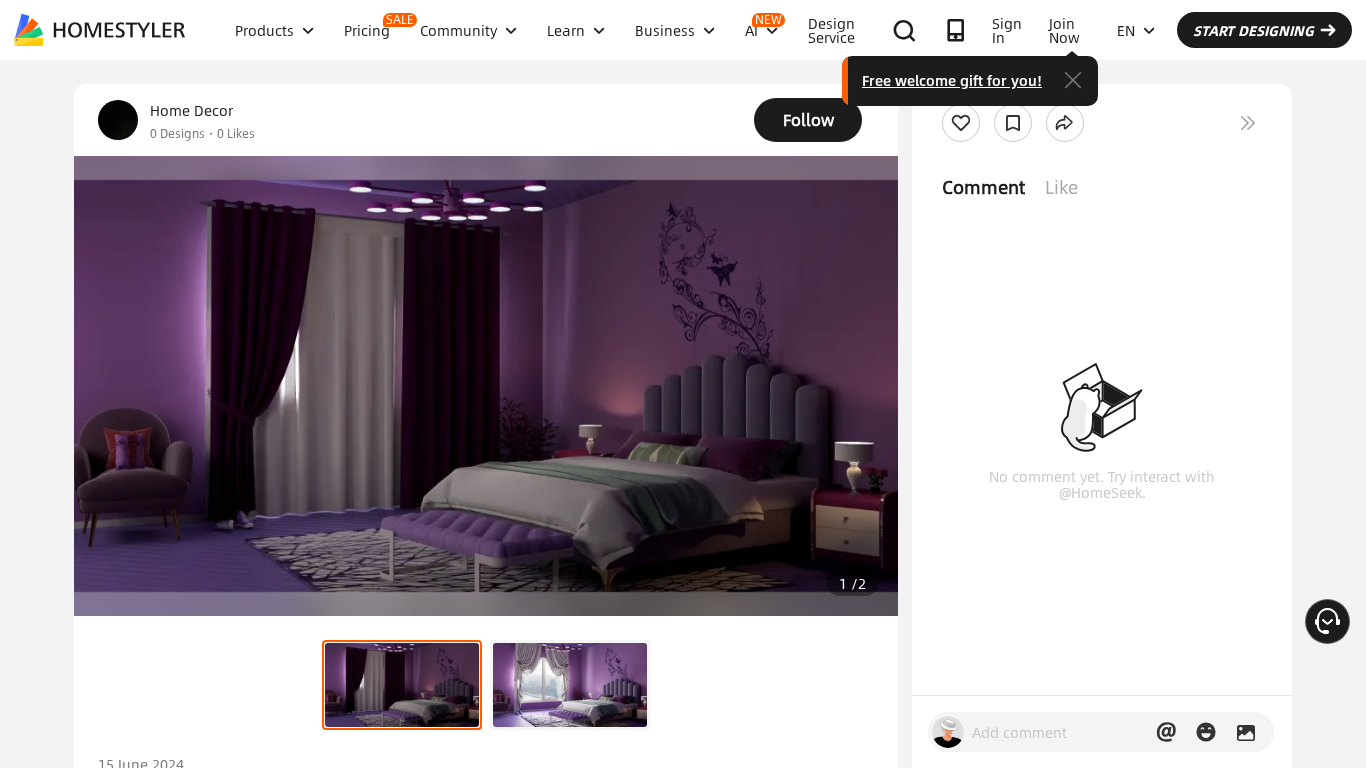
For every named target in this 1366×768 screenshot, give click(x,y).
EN (1126, 30)
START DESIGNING (1253, 30)
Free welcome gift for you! (952, 80)
